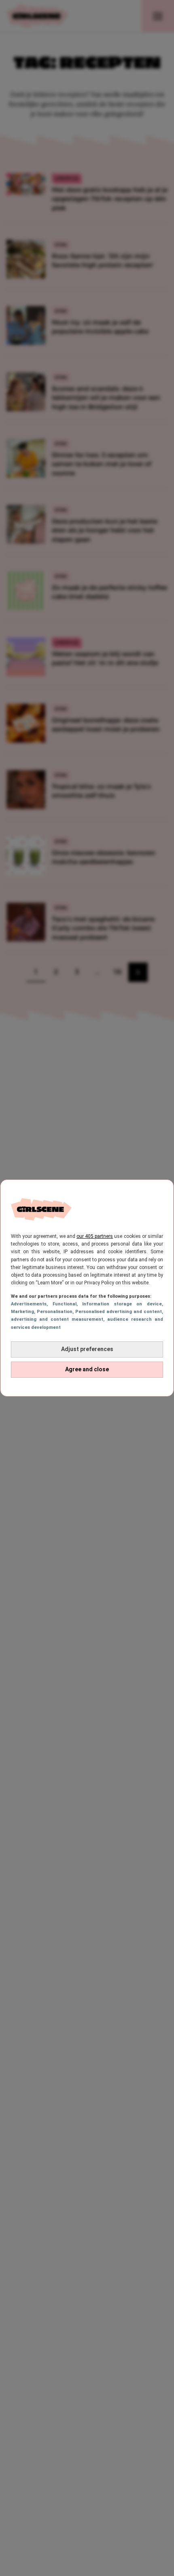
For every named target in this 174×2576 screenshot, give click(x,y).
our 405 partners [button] (95, 1236)
